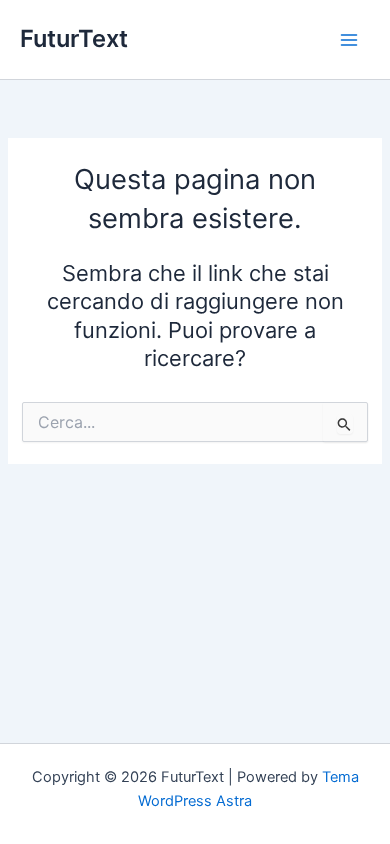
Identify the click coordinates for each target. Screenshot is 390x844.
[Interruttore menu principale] (349, 40)
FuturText (74, 38)
